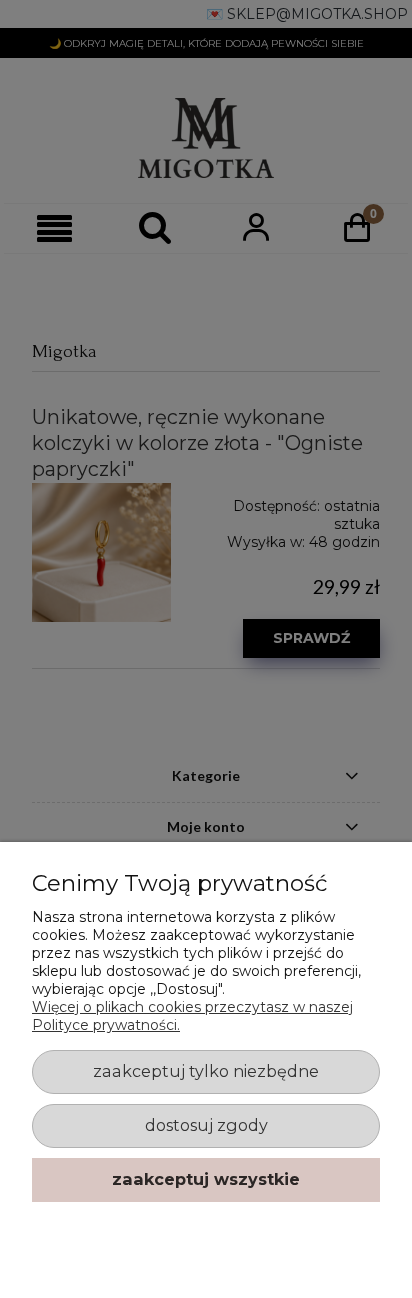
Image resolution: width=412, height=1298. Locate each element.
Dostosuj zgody (206, 1125)
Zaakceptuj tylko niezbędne (206, 1071)
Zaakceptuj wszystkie (206, 1179)
